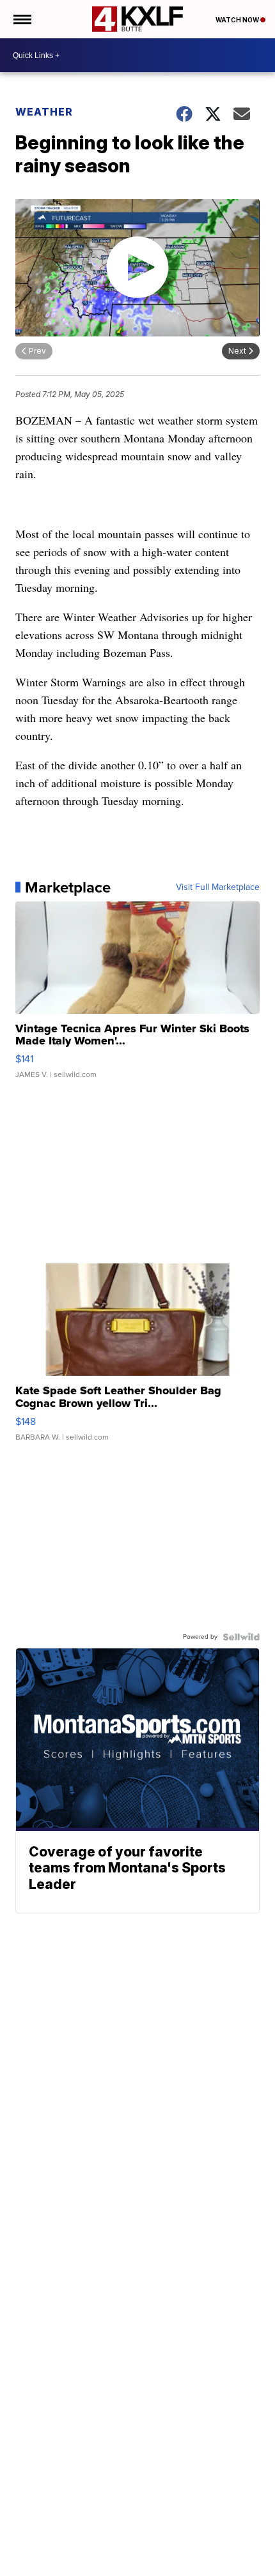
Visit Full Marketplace (218, 887)
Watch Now (238, 20)
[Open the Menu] (21, 19)
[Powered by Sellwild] (241, 1637)
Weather (44, 112)
